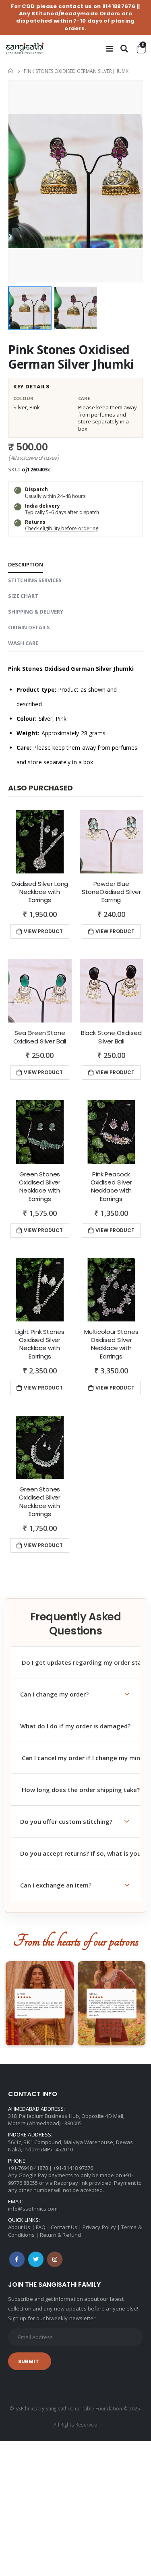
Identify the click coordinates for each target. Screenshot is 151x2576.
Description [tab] (26, 564)
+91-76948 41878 (28, 2168)
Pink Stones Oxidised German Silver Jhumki (71, 357)
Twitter (36, 2259)
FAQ (41, 2227)
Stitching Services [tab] (35, 580)
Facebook (17, 2259)
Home (11, 71)
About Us (19, 2227)
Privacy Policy (99, 2227)
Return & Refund (60, 2235)
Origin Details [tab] (29, 627)
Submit (29, 2361)
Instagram (55, 2259)
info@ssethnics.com (33, 2209)
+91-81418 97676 (73, 2168)
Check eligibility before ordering (62, 528)
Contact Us (64, 2227)
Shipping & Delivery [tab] (36, 612)
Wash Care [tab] (23, 643)
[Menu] (110, 49)
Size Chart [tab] (23, 596)
